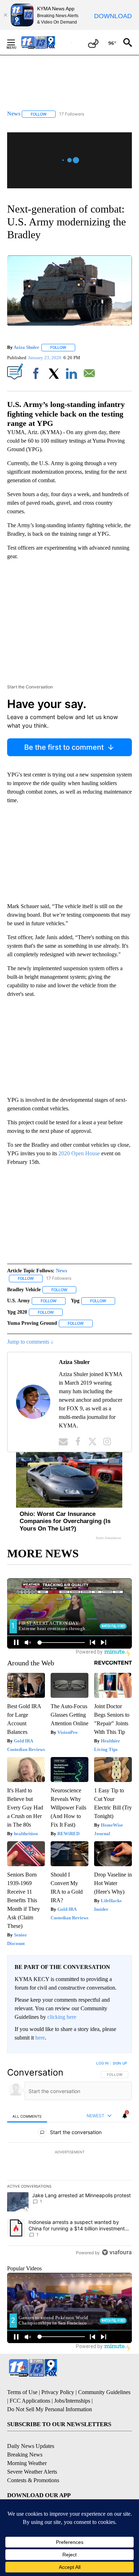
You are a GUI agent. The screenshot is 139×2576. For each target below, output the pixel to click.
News (61, 1271)
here (40, 2038)
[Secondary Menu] (16, 42)
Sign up (120, 2063)
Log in (102, 2063)
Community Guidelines (104, 2392)
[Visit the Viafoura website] (117, 2252)
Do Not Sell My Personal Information (50, 2409)
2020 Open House (79, 1153)
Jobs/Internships (72, 2401)
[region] (69, 2159)
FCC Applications (30, 2401)
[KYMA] (46, 42)
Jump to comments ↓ (30, 1342)
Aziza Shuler (26, 347)
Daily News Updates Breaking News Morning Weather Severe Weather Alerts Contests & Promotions (33, 2463)
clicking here (62, 2017)
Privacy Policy (58, 2392)
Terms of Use (22, 2392)
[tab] (27, 2116)
